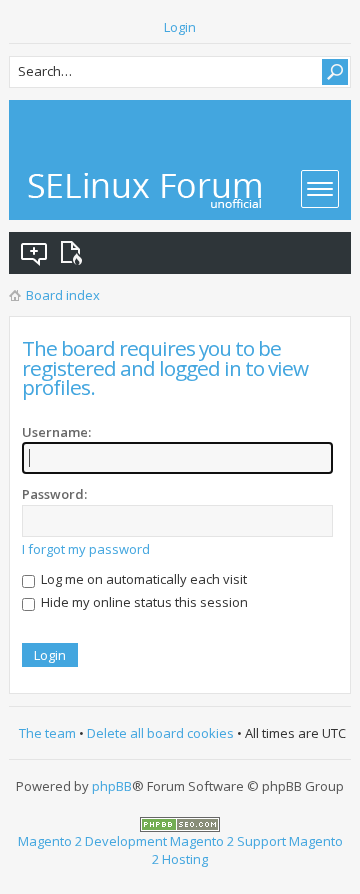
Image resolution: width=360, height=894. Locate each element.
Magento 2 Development (92, 841)
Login (180, 27)
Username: (56, 432)
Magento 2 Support (228, 841)
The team (47, 733)
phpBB (112, 786)
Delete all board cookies (160, 733)
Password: (54, 494)
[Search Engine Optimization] (180, 822)
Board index (63, 295)
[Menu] (320, 189)
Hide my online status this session (143, 602)
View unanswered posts (35, 253)
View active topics (75, 253)
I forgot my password (86, 549)
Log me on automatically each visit (142, 579)
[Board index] (146, 190)
